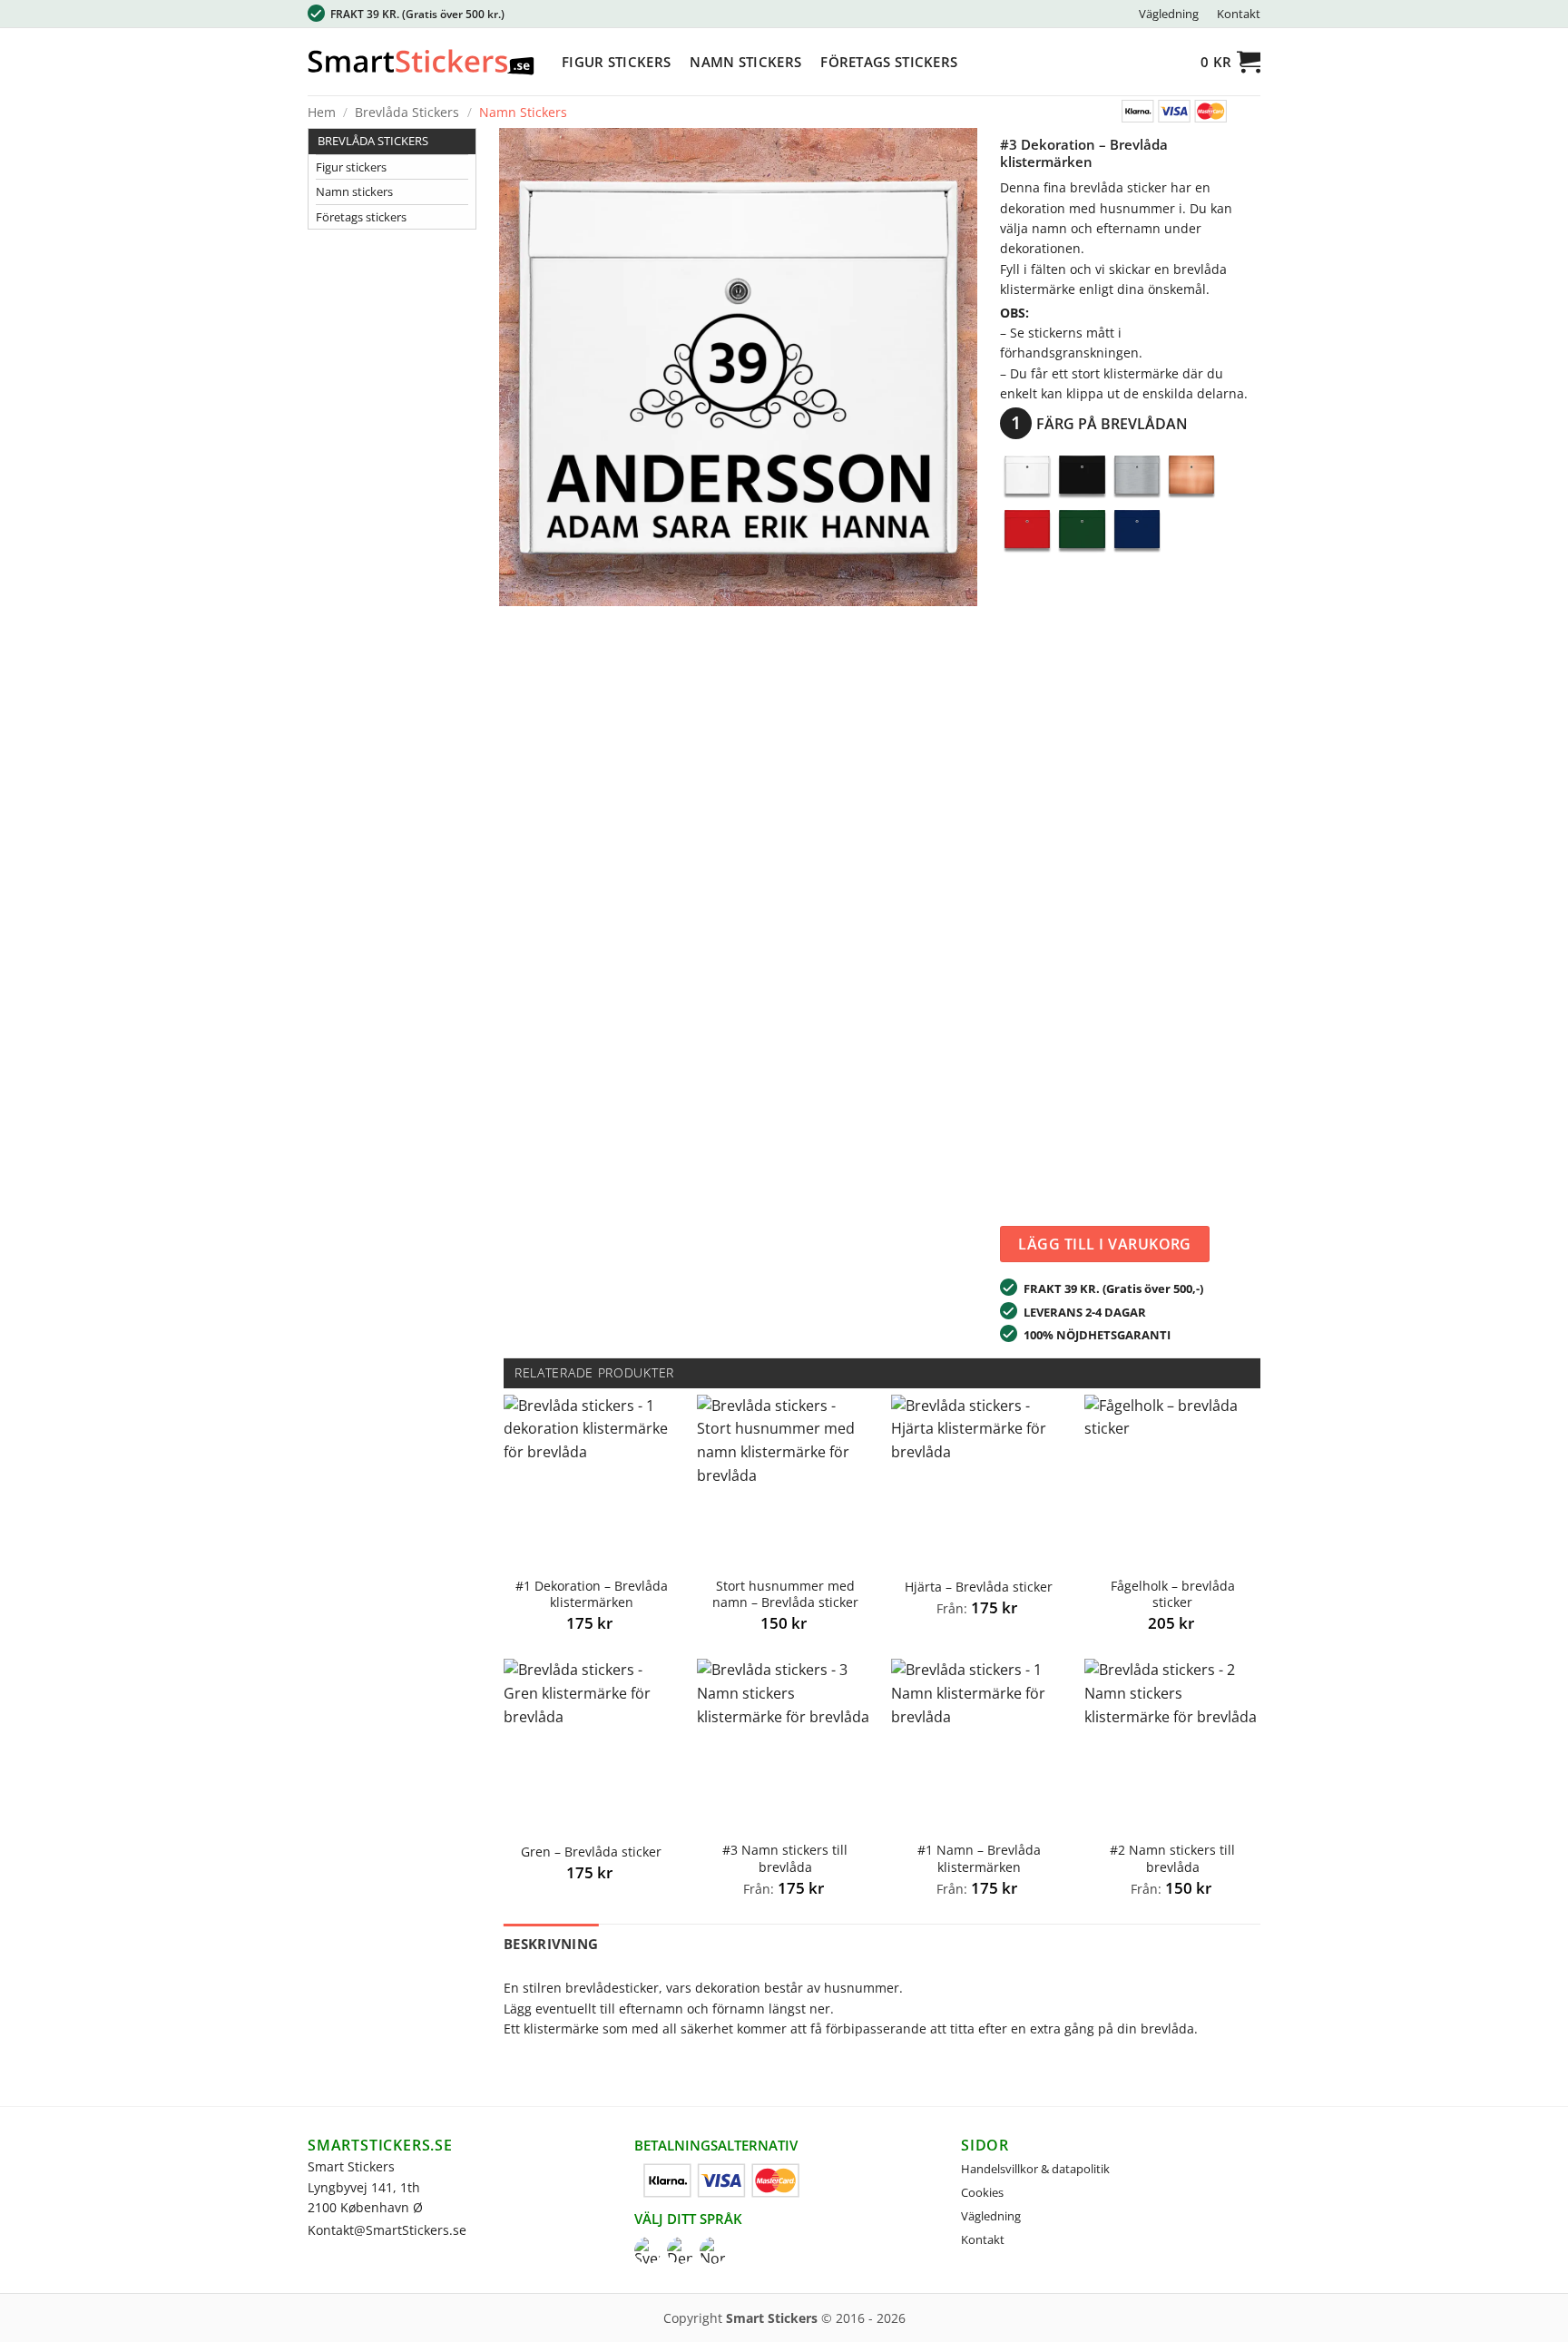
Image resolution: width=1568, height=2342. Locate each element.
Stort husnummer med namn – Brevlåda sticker (785, 1595)
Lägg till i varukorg (1105, 1244)
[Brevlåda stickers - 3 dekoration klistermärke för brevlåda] (738, 366)
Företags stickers (889, 62)
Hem (322, 112)
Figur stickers (616, 62)
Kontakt (1239, 14)
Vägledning (1169, 14)
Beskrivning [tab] (551, 1944)
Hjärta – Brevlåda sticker (979, 1587)
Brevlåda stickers (407, 112)
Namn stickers (745, 62)
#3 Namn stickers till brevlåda (785, 1859)
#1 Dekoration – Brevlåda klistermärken (592, 1595)
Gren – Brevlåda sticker (591, 1852)
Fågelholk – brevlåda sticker (1173, 1595)
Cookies (982, 2192)
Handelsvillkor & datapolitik (1035, 2169)
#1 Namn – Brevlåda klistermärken (979, 1859)
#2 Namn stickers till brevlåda (1172, 1859)
